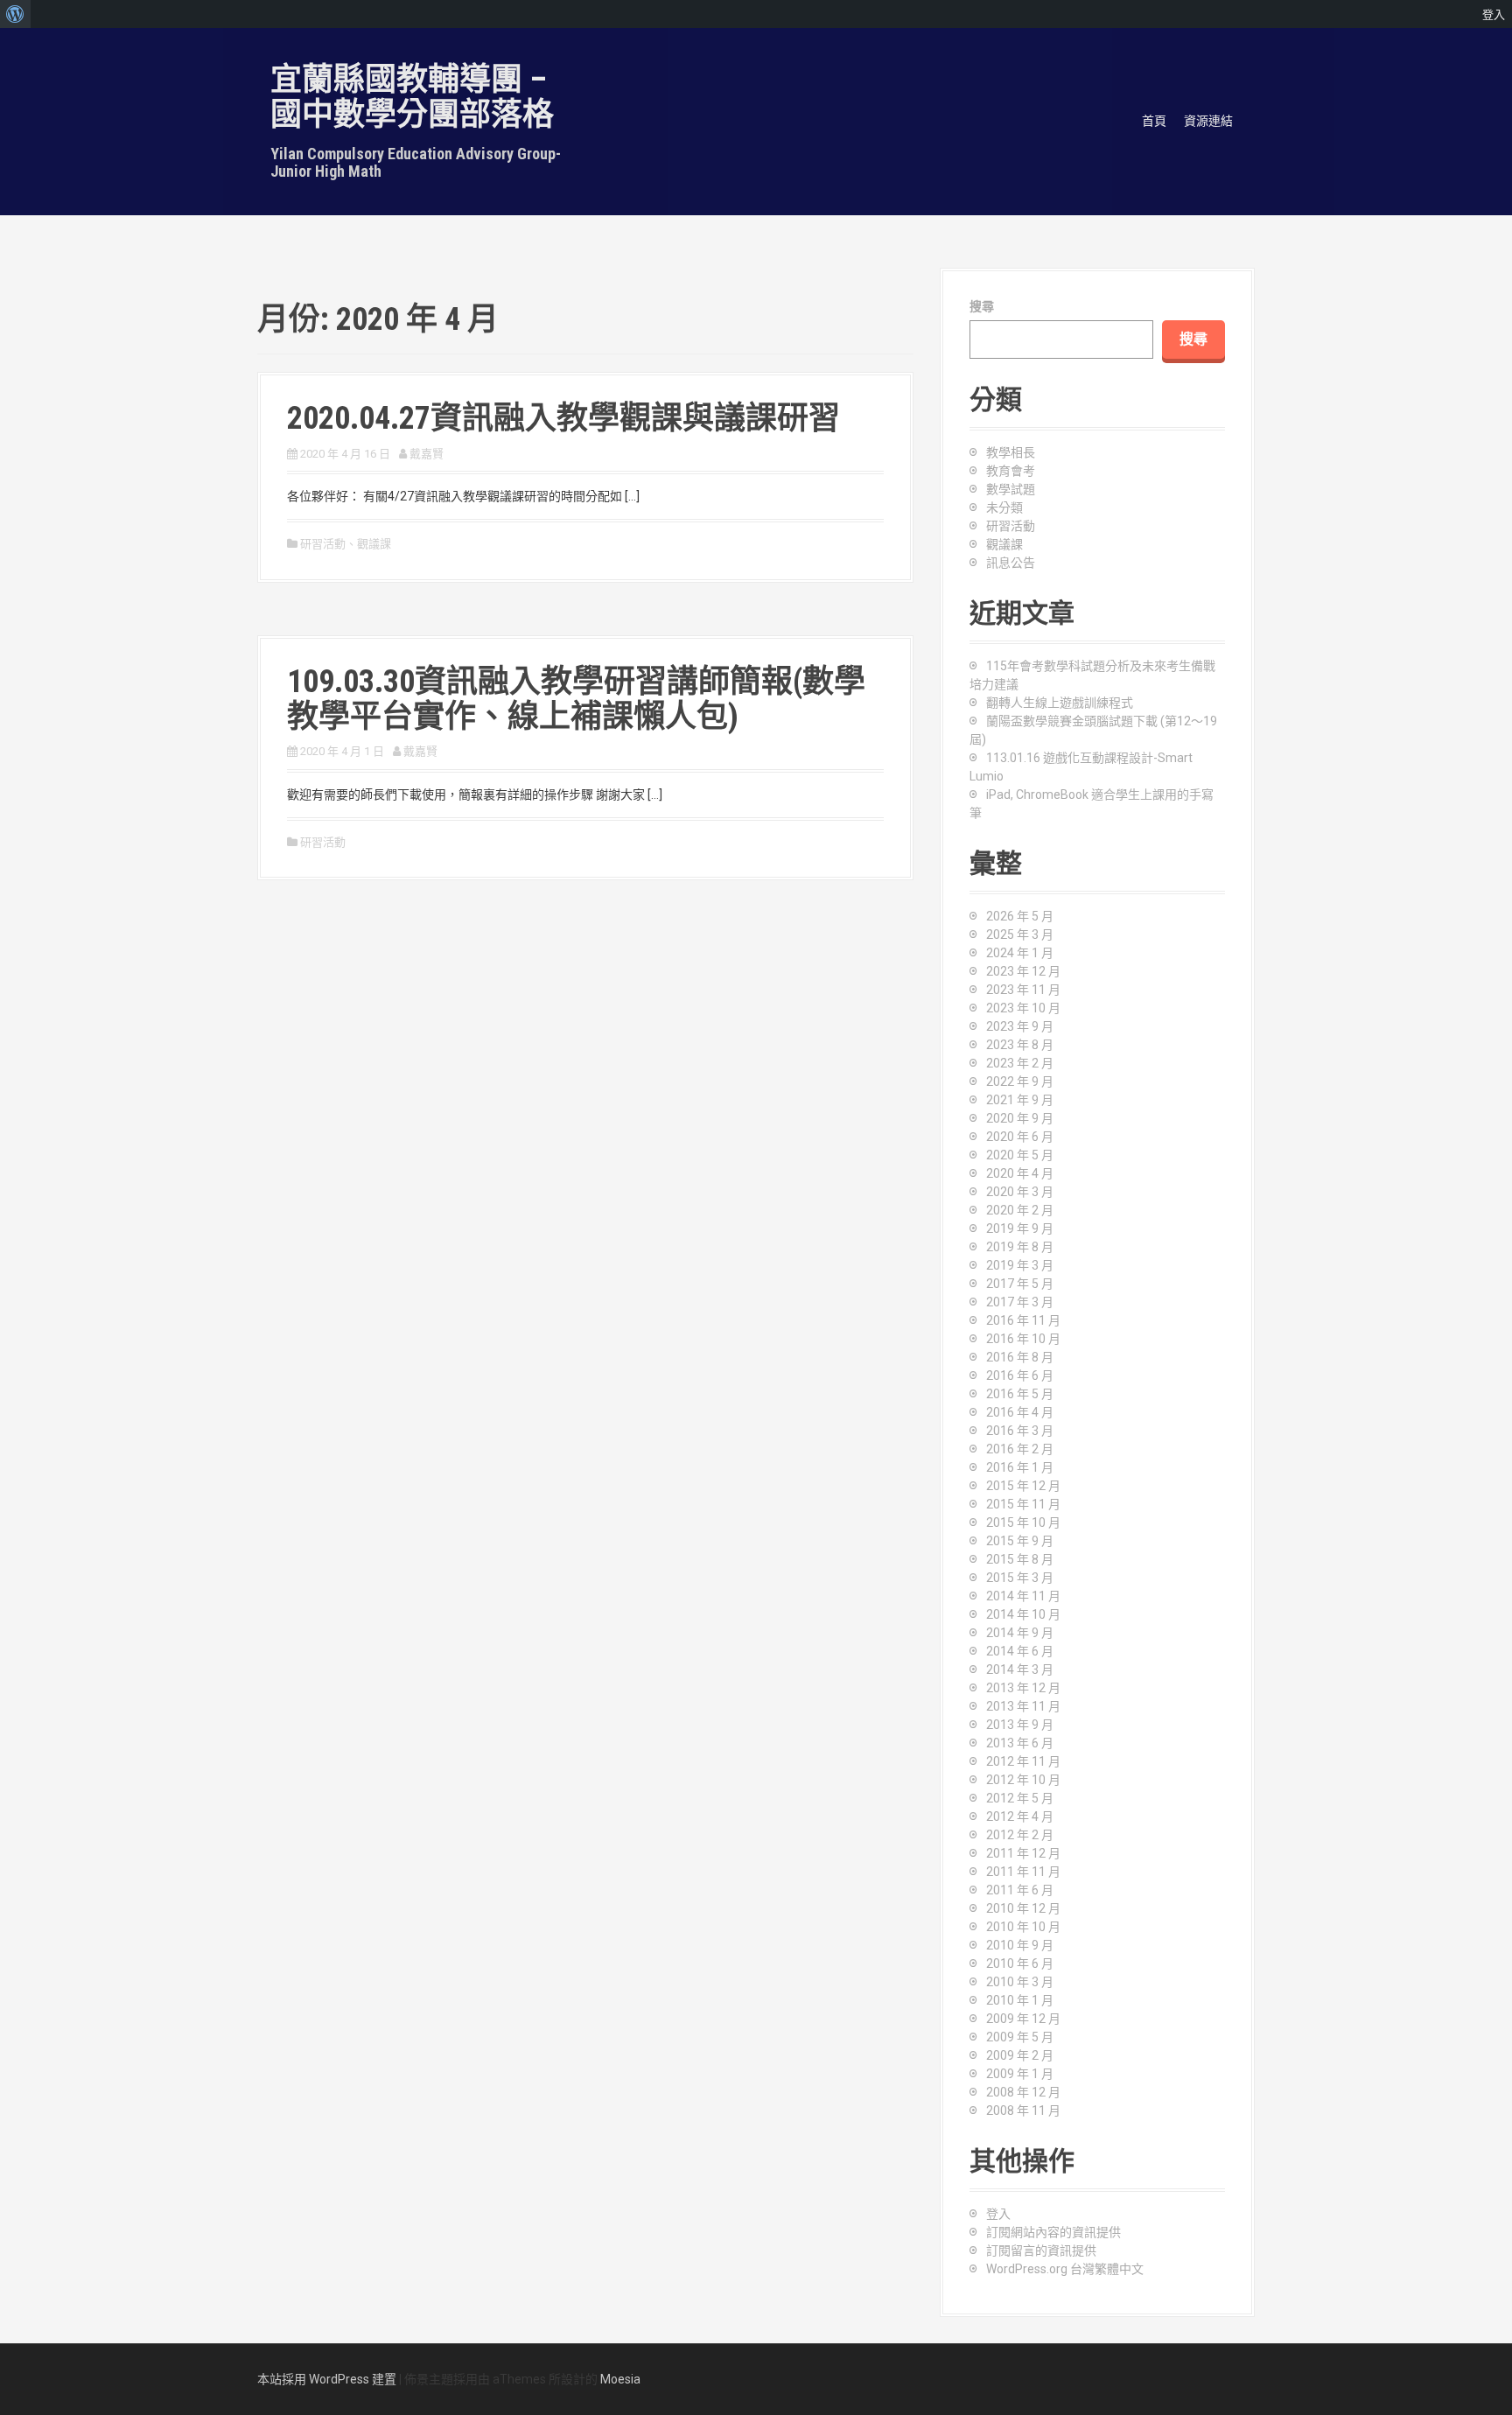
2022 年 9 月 (1020, 1081)
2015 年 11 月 (1023, 1504)
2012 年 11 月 (1023, 1761)
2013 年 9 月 (1020, 1725)
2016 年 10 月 (1023, 1339)
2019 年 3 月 (1020, 1265)
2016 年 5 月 (1020, 1394)
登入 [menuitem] (1494, 14)
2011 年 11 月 (1023, 1872)
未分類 (1004, 507)
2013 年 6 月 (1020, 1743)
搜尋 (982, 306)
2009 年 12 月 (1023, 2019)
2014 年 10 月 (1023, 1614)
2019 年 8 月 (1020, 1247)
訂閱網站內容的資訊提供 (1053, 2232)
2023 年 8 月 (1020, 1045)
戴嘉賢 (427, 454)
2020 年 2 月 (1020, 1210)
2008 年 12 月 (1023, 2092)
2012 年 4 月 (1020, 1816)
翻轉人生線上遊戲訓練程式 (1060, 703)
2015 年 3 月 (1020, 1578)
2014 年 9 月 (1020, 1633)
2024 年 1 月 (1020, 953)
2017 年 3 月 (1020, 1302)
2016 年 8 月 (1020, 1357)
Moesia (620, 2379)
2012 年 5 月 (1020, 1798)
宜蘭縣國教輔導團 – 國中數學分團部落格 (412, 97)
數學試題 (1011, 489)
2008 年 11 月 (1023, 2110)
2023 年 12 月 (1023, 971)
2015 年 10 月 (1023, 1522)
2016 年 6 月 (1020, 1375)
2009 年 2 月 (1020, 2055)
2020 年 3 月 (1020, 1192)
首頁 (1154, 121)
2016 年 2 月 (1020, 1449)
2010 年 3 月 (1020, 1982)
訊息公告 (1011, 563)
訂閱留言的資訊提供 (1041, 2250)
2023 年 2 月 (1020, 1063)
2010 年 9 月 (1020, 1945)
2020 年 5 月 (1020, 1155)
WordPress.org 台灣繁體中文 (1065, 2269)
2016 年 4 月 (1020, 1412)
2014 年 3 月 (1020, 1669)
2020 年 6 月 (1020, 1137)
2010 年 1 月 (1020, 2000)
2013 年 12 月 (1023, 1688)
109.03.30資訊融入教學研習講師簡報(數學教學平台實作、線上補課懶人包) (576, 699)
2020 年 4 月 (1020, 1173)
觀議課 (374, 544)
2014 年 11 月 (1023, 1596)
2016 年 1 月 (1020, 1467)
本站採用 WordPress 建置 (327, 2379)
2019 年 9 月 (1020, 1228)
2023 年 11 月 (1023, 990)
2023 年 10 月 (1023, 1008)
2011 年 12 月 (1023, 1853)
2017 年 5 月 (1020, 1284)
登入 (998, 2214)
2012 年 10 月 (1023, 1780)
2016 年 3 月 (1020, 1431)
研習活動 (323, 544)
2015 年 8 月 (1020, 1559)
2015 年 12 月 (1023, 1486)
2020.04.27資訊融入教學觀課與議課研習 (563, 418)
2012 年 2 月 (1020, 1835)
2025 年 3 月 (1020, 934)
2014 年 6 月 (1020, 1651)
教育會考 (1011, 471)
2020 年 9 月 (1020, 1118)
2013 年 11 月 (1023, 1706)
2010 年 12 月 (1023, 1908)
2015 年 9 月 (1020, 1541)
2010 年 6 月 (1020, 1963)
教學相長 (1011, 452)
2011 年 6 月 (1020, 1890)
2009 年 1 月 (1020, 2074)
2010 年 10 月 (1023, 1927)
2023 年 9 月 (1020, 1026)
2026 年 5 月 (1020, 916)
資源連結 (1208, 121)
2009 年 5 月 (1020, 2037)
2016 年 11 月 (1023, 1320)
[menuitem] (15, 14)
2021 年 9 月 (1020, 1100)
